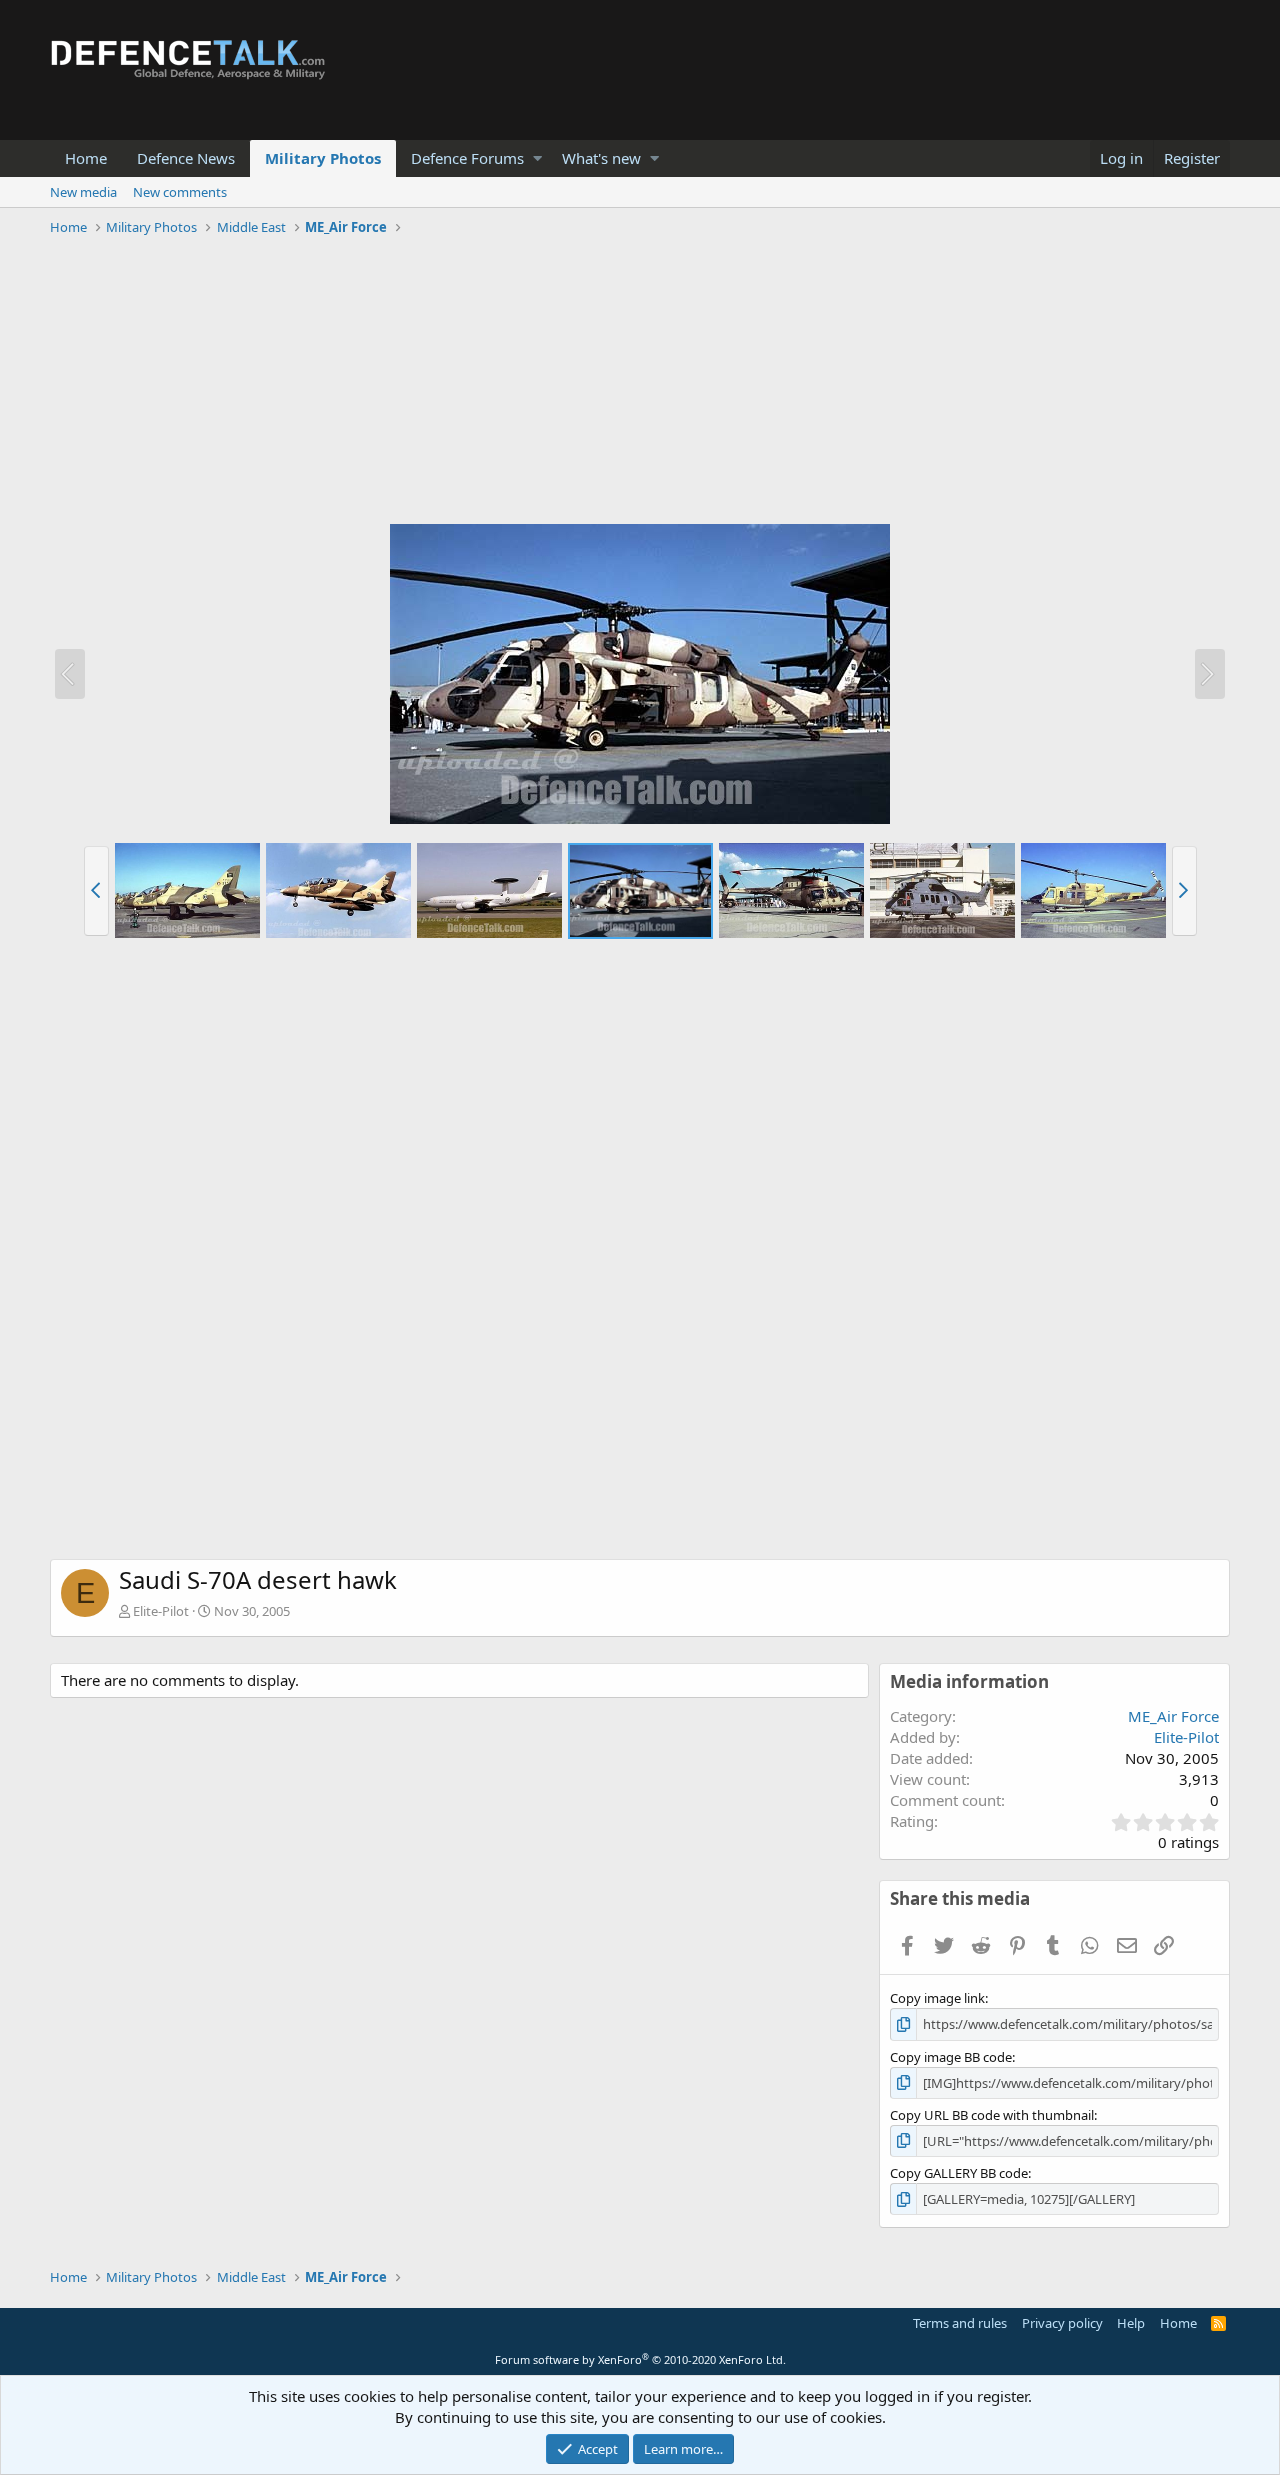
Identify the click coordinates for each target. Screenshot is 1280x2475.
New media (83, 192)
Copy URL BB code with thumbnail (992, 2115)
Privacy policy (1062, 2323)
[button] (537, 158)
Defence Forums (467, 158)
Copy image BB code (951, 2057)
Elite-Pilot (161, 1611)
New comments (180, 192)
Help (1131, 2323)
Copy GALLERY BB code (959, 2173)
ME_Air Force (1173, 1716)
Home (86, 158)
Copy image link (937, 1998)
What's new (601, 158)
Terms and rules (960, 2323)
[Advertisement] (640, 383)
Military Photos (323, 158)
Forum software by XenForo (640, 2359)
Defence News (186, 158)
